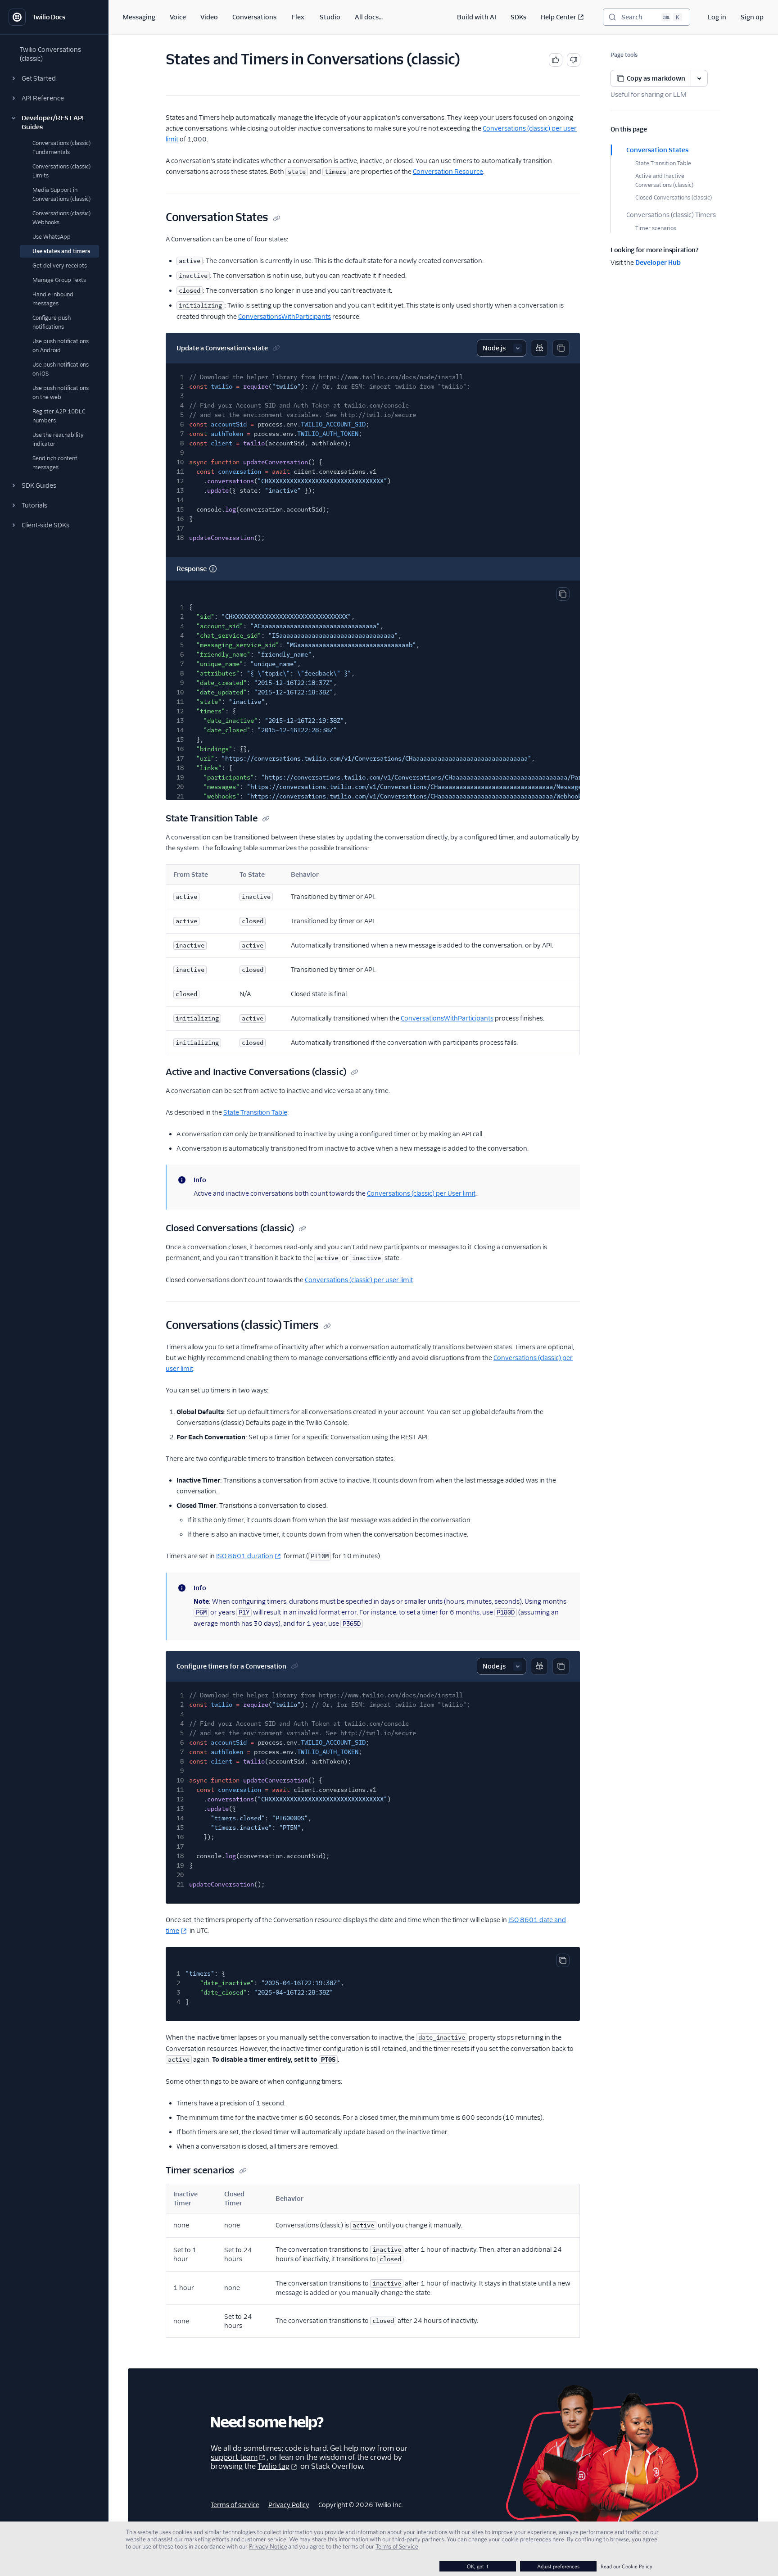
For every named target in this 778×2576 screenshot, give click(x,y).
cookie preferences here (533, 2539)
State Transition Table (663, 163)
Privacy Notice (268, 2546)
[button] (54, 78)
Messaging (139, 17)
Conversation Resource (448, 172)
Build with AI (477, 17)
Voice (178, 17)
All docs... (369, 17)
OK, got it (478, 2566)
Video (209, 17)
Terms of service (235, 2505)
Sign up (752, 17)
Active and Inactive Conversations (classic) (664, 180)
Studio (330, 17)
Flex (298, 17)
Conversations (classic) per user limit (359, 1280)
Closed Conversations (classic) (674, 197)
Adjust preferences (558, 2566)
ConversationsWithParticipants (285, 317)
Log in (717, 17)
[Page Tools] (699, 78)
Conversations (254, 17)
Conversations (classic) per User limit (421, 1193)
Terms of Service (397, 2546)
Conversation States (657, 150)
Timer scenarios (656, 228)
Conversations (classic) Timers (671, 215)
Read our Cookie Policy (626, 2566)
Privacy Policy (289, 2505)
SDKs (518, 17)
